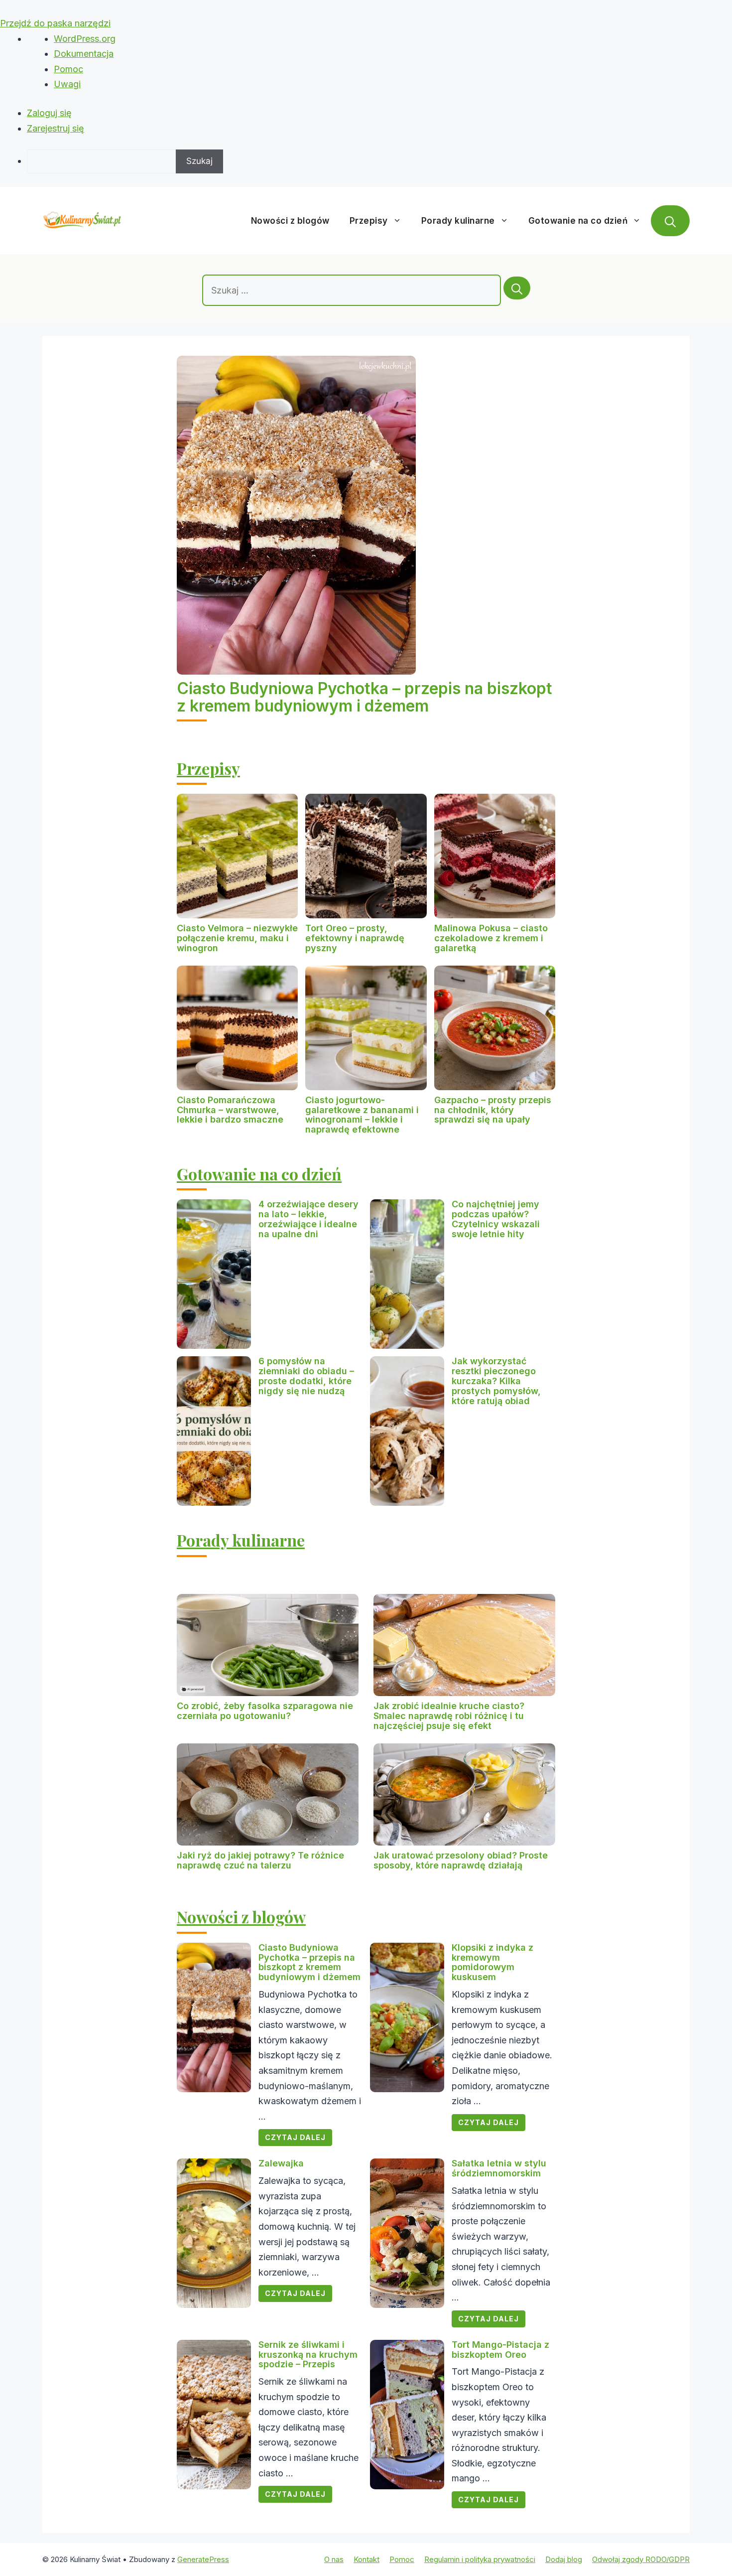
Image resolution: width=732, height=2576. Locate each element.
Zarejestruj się (56, 128)
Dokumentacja (84, 54)
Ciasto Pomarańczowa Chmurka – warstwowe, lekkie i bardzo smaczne (230, 1110)
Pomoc (68, 69)
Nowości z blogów (290, 221)
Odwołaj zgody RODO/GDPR (641, 2559)
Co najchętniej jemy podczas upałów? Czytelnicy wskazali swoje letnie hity (496, 1219)
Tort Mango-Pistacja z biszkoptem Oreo (500, 2350)
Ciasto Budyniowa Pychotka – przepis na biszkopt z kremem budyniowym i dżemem (365, 697)
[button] (670, 221)
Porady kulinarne (458, 221)
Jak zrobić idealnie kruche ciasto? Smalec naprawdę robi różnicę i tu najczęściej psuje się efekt (449, 1716)
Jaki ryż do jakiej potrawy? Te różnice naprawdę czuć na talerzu (260, 1860)
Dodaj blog (564, 2559)
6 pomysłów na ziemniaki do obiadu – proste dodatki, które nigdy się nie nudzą (306, 1376)
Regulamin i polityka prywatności (480, 2559)
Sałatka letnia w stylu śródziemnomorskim (499, 2168)
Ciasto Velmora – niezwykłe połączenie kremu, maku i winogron (237, 938)
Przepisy (369, 221)
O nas (334, 2559)
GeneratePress (203, 2559)
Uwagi (67, 84)
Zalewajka (281, 2163)
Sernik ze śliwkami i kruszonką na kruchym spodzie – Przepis (308, 2355)
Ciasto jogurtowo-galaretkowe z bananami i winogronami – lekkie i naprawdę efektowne (362, 1115)
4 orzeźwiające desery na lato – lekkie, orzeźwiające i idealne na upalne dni (308, 1219)
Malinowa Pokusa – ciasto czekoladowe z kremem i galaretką (491, 938)
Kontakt (366, 2559)
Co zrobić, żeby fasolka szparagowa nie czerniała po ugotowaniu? (265, 1711)
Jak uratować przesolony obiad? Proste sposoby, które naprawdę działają (461, 1860)
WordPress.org (85, 39)
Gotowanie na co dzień (578, 221)
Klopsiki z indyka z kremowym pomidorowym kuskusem (492, 1962)
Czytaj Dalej (295, 2137)
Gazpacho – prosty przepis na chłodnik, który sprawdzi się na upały (493, 1110)
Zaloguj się (49, 113)
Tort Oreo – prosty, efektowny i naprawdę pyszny (355, 938)
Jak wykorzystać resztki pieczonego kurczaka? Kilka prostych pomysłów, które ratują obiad (496, 1381)
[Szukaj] (517, 288)
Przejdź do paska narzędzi (55, 23)
